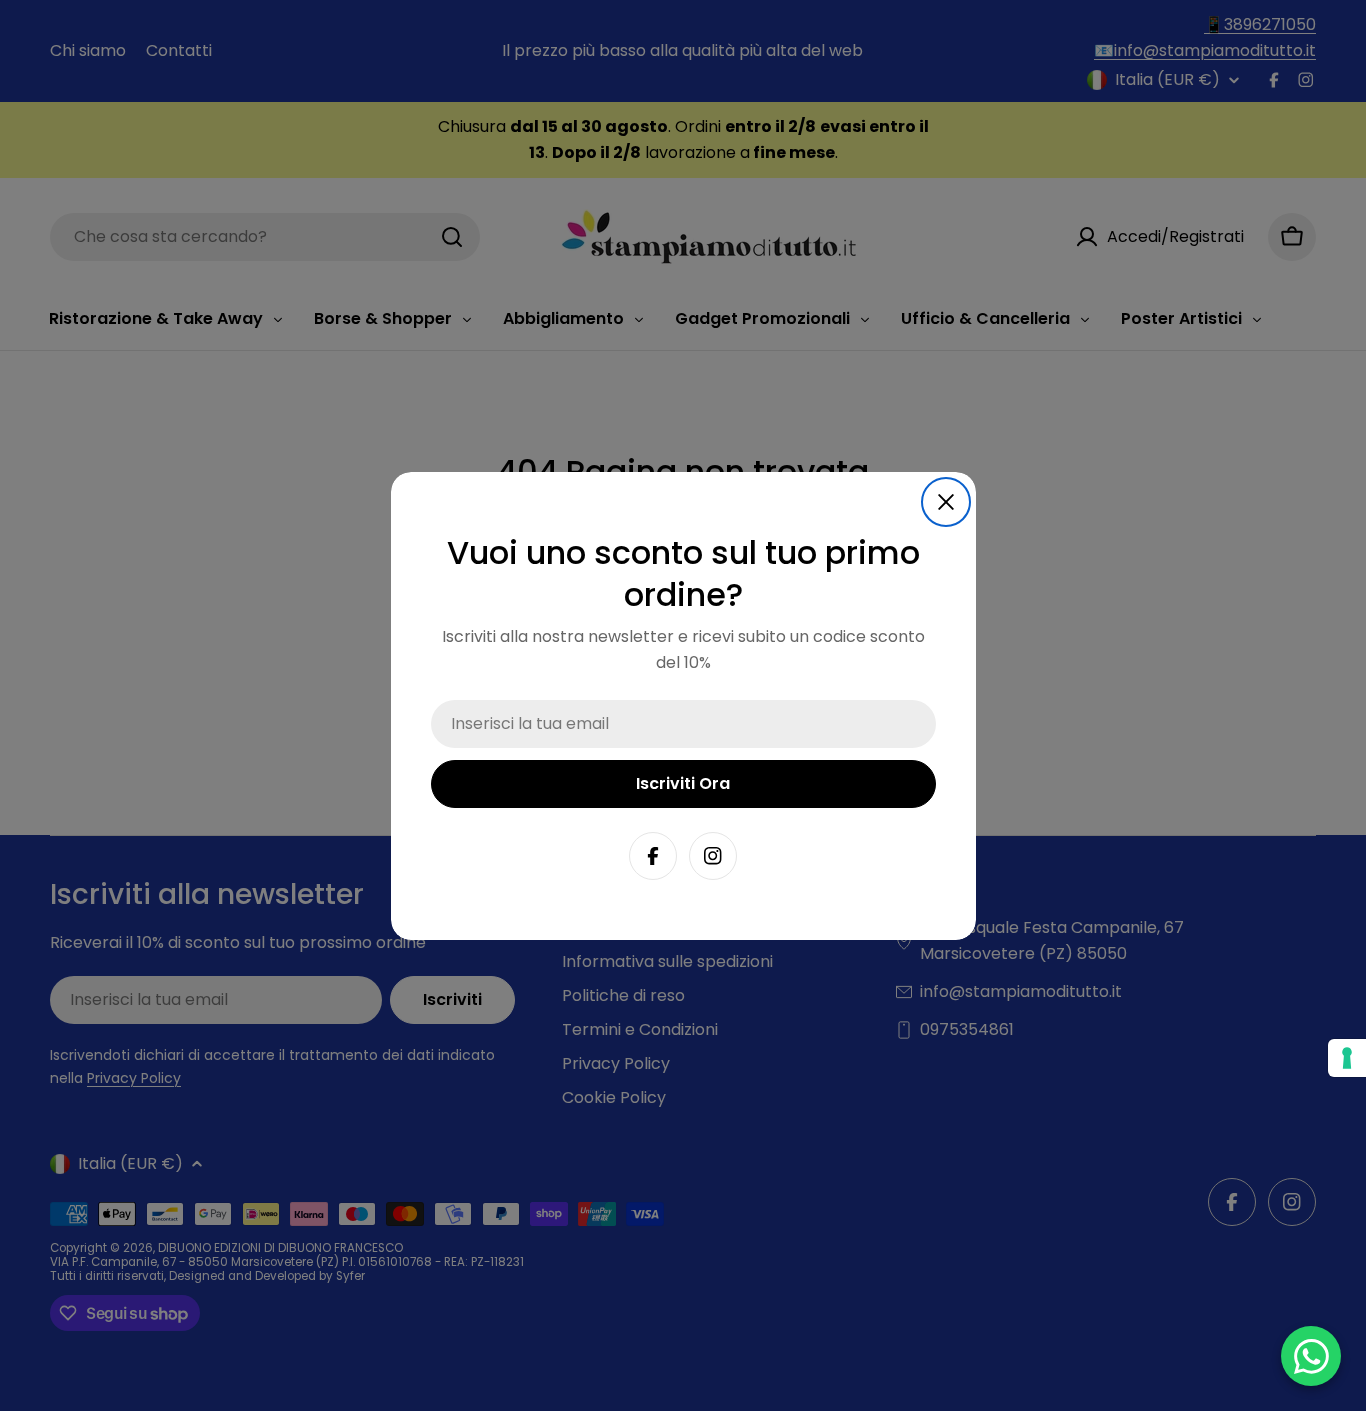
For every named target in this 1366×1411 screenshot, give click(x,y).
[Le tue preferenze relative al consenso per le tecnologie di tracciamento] (1347, 1058)
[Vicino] (946, 502)
